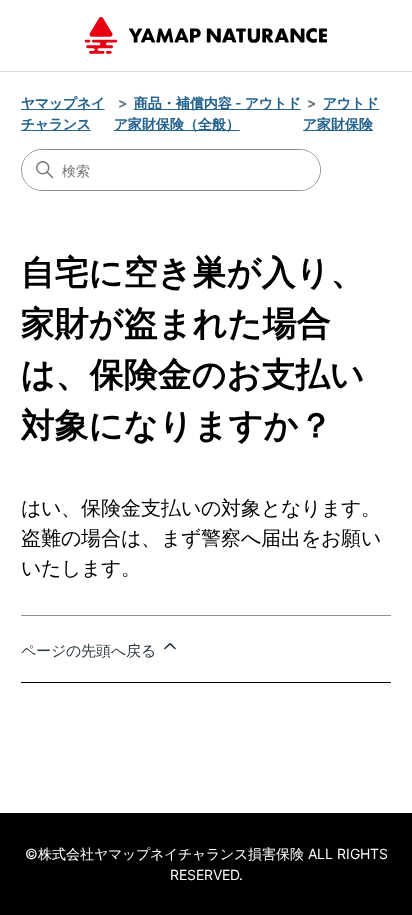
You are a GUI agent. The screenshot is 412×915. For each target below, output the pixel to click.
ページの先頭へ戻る (90, 650)
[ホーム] (206, 35)
